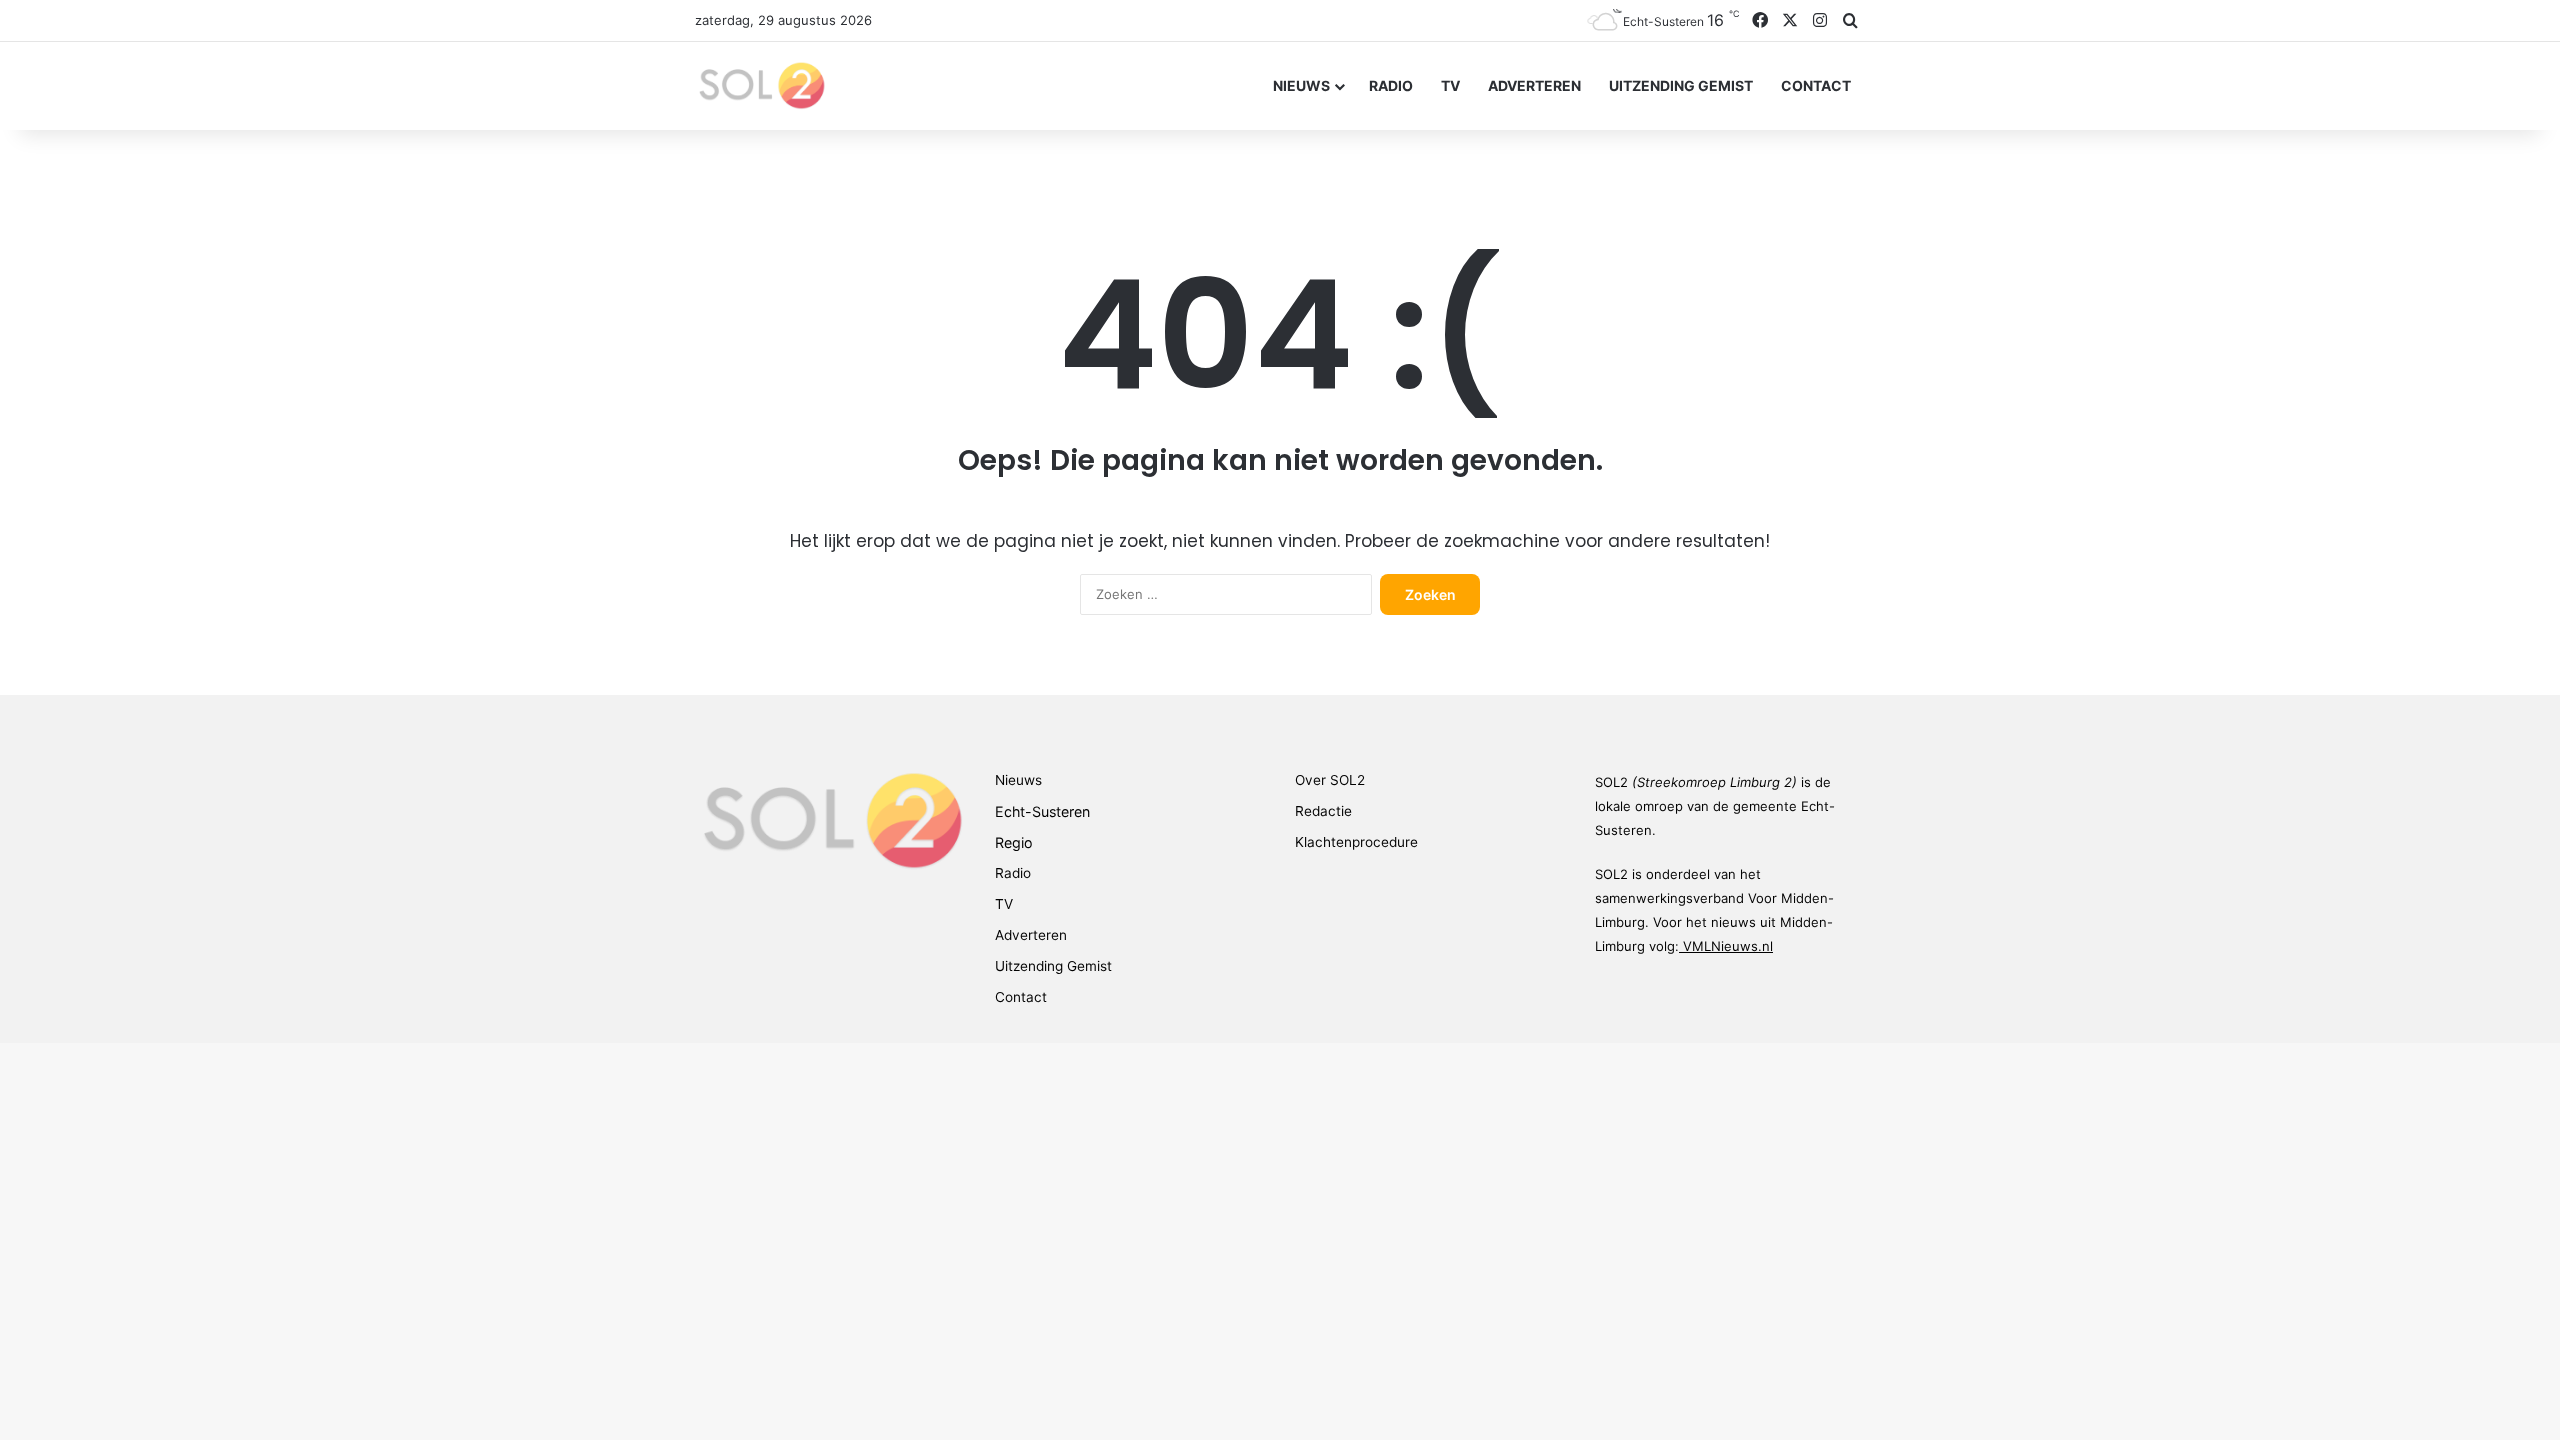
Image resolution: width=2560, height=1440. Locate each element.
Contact (1816, 85)
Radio (1391, 85)
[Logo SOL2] (760, 85)
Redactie (1323, 811)
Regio (1014, 842)
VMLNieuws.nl (1728, 946)
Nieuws (1301, 85)
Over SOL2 (1330, 780)
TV (1450, 85)
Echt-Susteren (1042, 811)
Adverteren (1534, 85)
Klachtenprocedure (1356, 842)
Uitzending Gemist (1681, 85)
